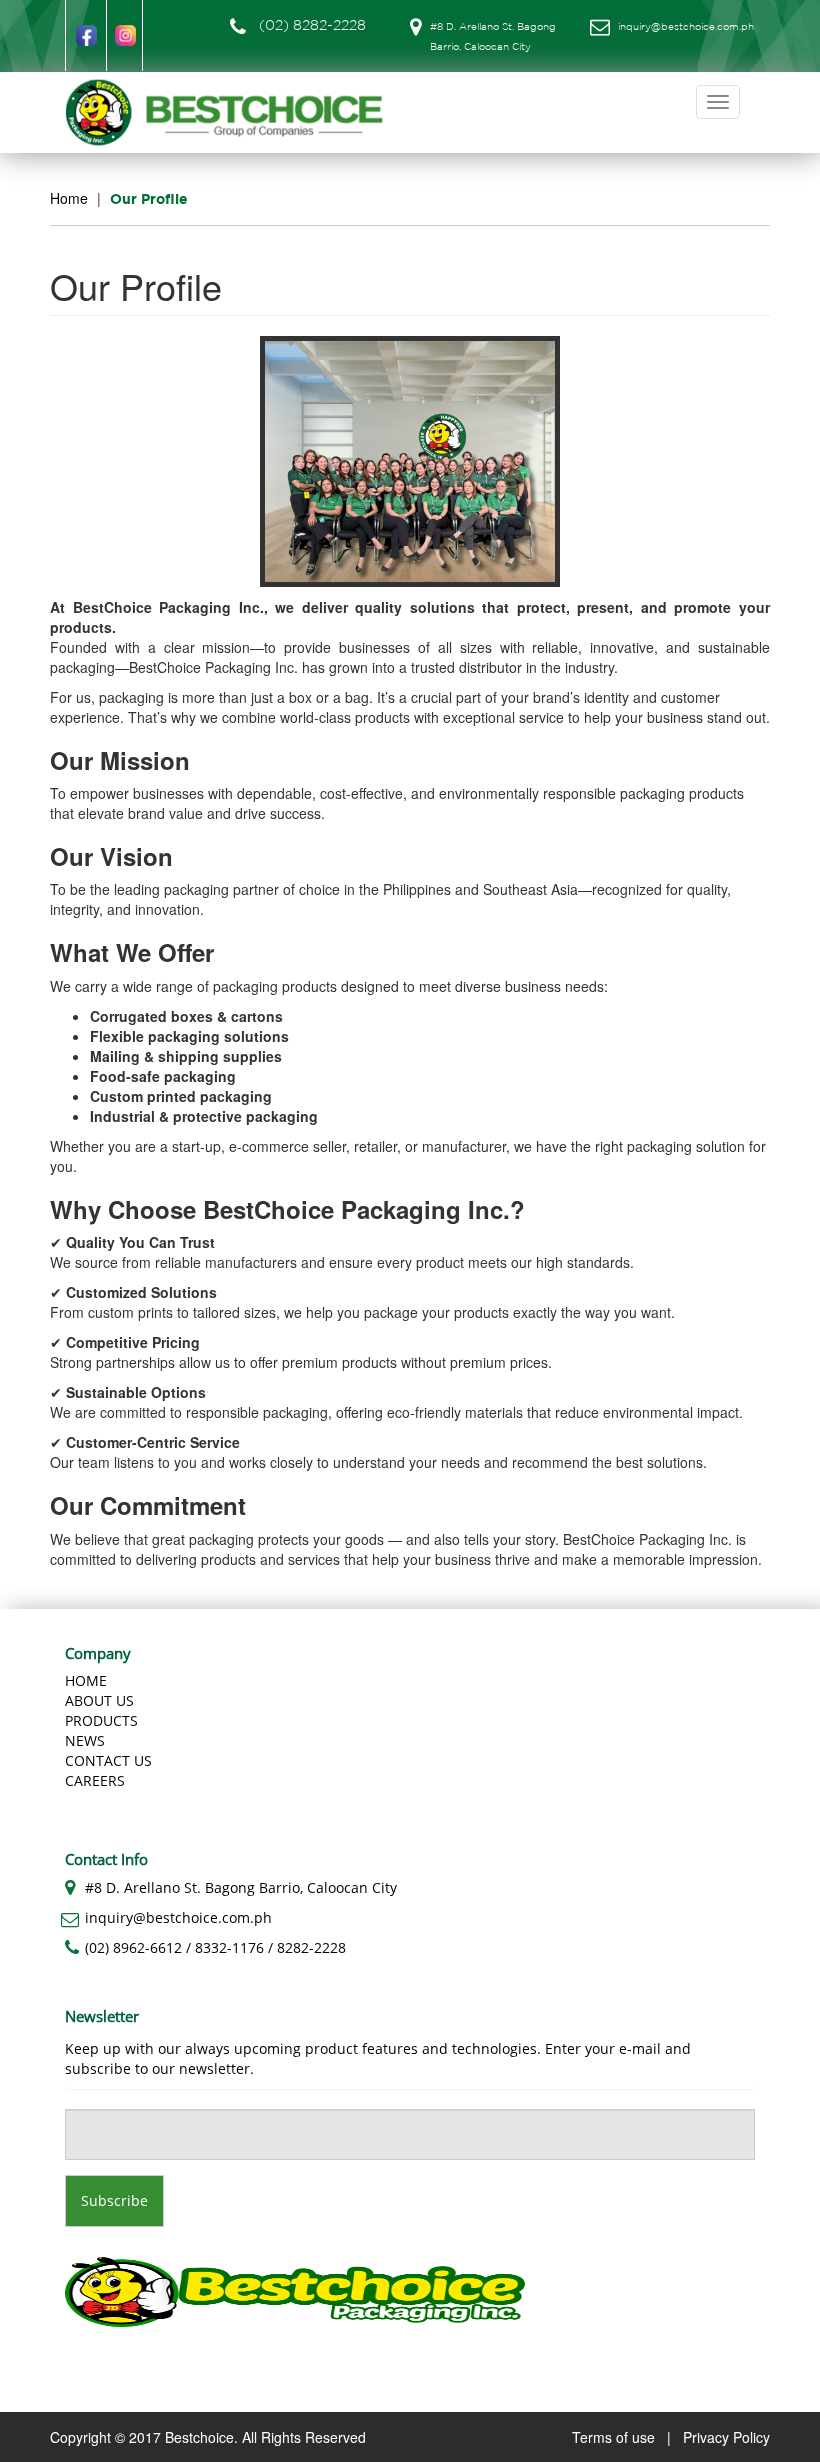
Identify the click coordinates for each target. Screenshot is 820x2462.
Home (69, 198)
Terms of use (613, 2437)
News (85, 1740)
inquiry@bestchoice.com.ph (686, 27)
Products (101, 1720)
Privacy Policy (726, 2437)
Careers (95, 1780)
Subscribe (114, 2200)
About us (99, 1700)
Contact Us (108, 1760)
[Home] (232, 112)
